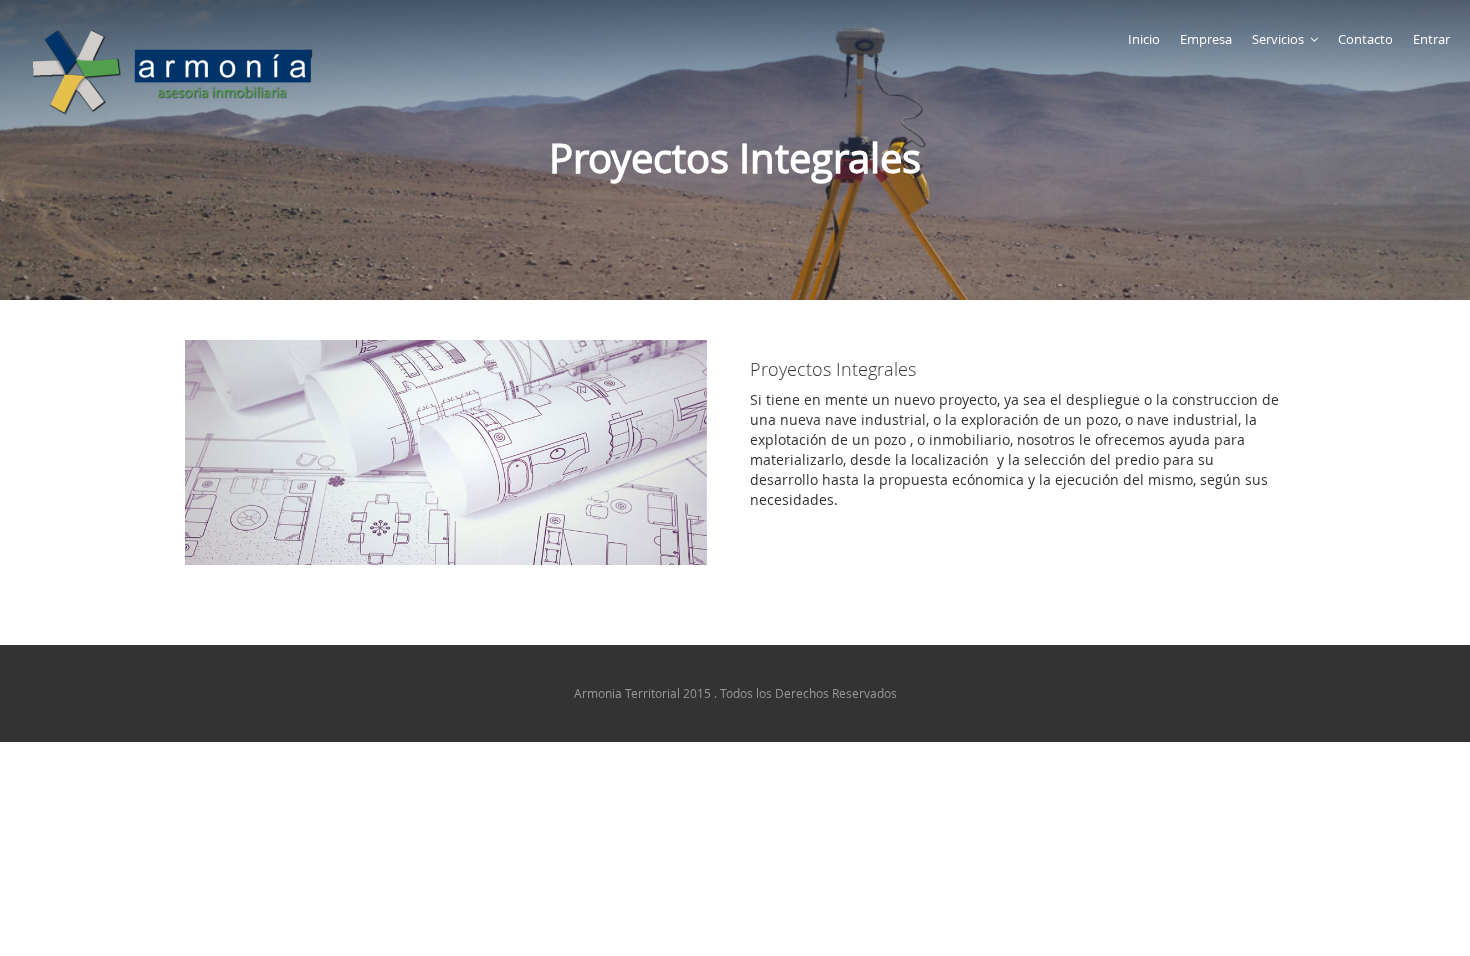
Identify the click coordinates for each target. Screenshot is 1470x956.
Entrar (1431, 39)
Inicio (1144, 39)
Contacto (1365, 39)
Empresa (1206, 39)
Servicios (1278, 39)
